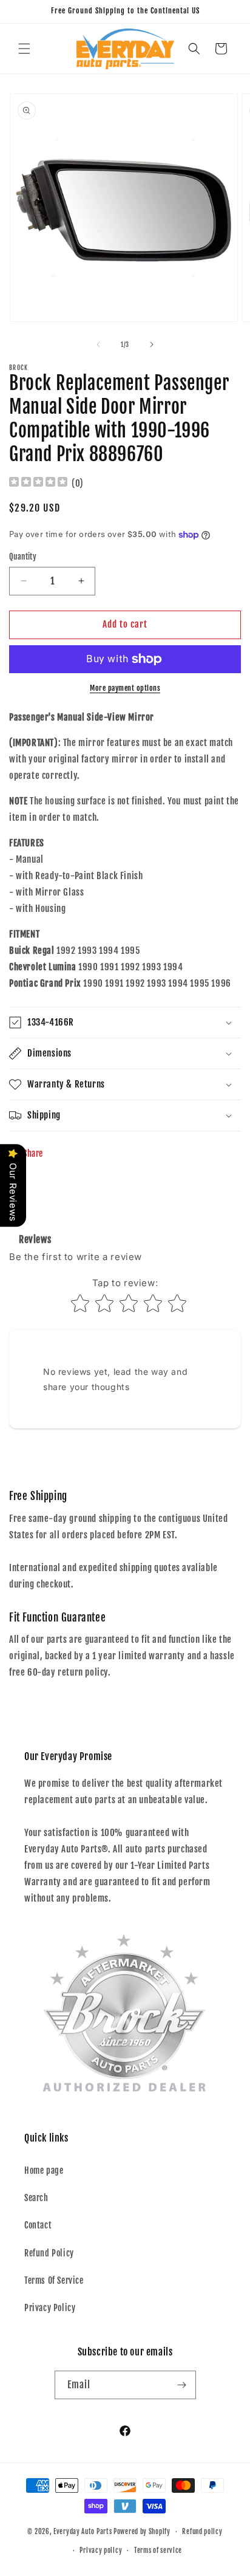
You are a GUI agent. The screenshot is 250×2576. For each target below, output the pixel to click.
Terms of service (158, 2550)
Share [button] (33, 1153)
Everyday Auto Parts (83, 2532)
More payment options (125, 688)
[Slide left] (98, 344)
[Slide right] (152, 344)
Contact (38, 2225)
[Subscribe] (182, 2385)
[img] (38, 483)
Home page (44, 2170)
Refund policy (202, 2532)
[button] (24, 49)
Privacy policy (101, 2550)
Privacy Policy (50, 2308)
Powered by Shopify (142, 2532)
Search (36, 2198)
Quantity (23, 557)
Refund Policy (49, 2253)
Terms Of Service (54, 2280)
